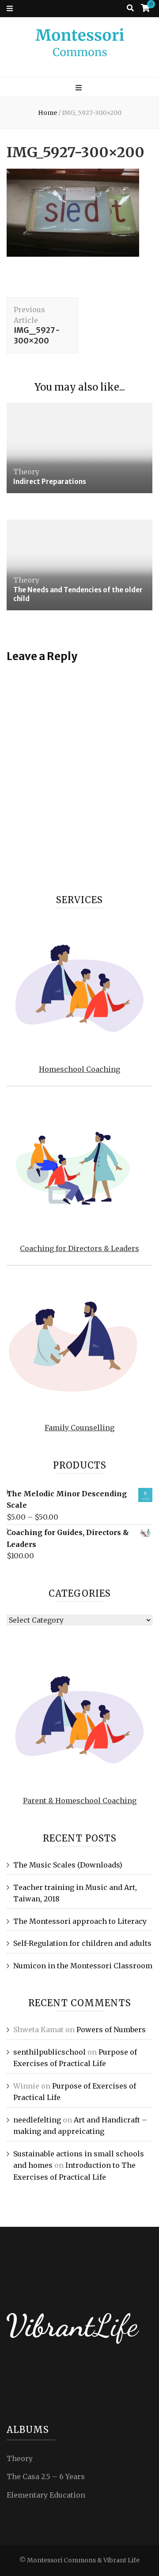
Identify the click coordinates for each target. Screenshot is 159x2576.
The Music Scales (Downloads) (68, 1865)
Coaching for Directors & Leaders (79, 1248)
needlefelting (37, 2120)
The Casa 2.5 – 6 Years (46, 2476)
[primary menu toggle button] (80, 88)
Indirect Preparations (50, 482)
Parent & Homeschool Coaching (80, 1801)
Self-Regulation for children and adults (82, 1943)
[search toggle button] (130, 8)
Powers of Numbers (111, 2030)
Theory (26, 472)
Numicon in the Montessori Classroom (83, 1966)
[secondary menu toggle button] (10, 9)
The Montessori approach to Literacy (80, 1921)
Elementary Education (46, 2495)
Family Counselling (79, 1428)
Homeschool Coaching (79, 1069)
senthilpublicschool (49, 2052)
